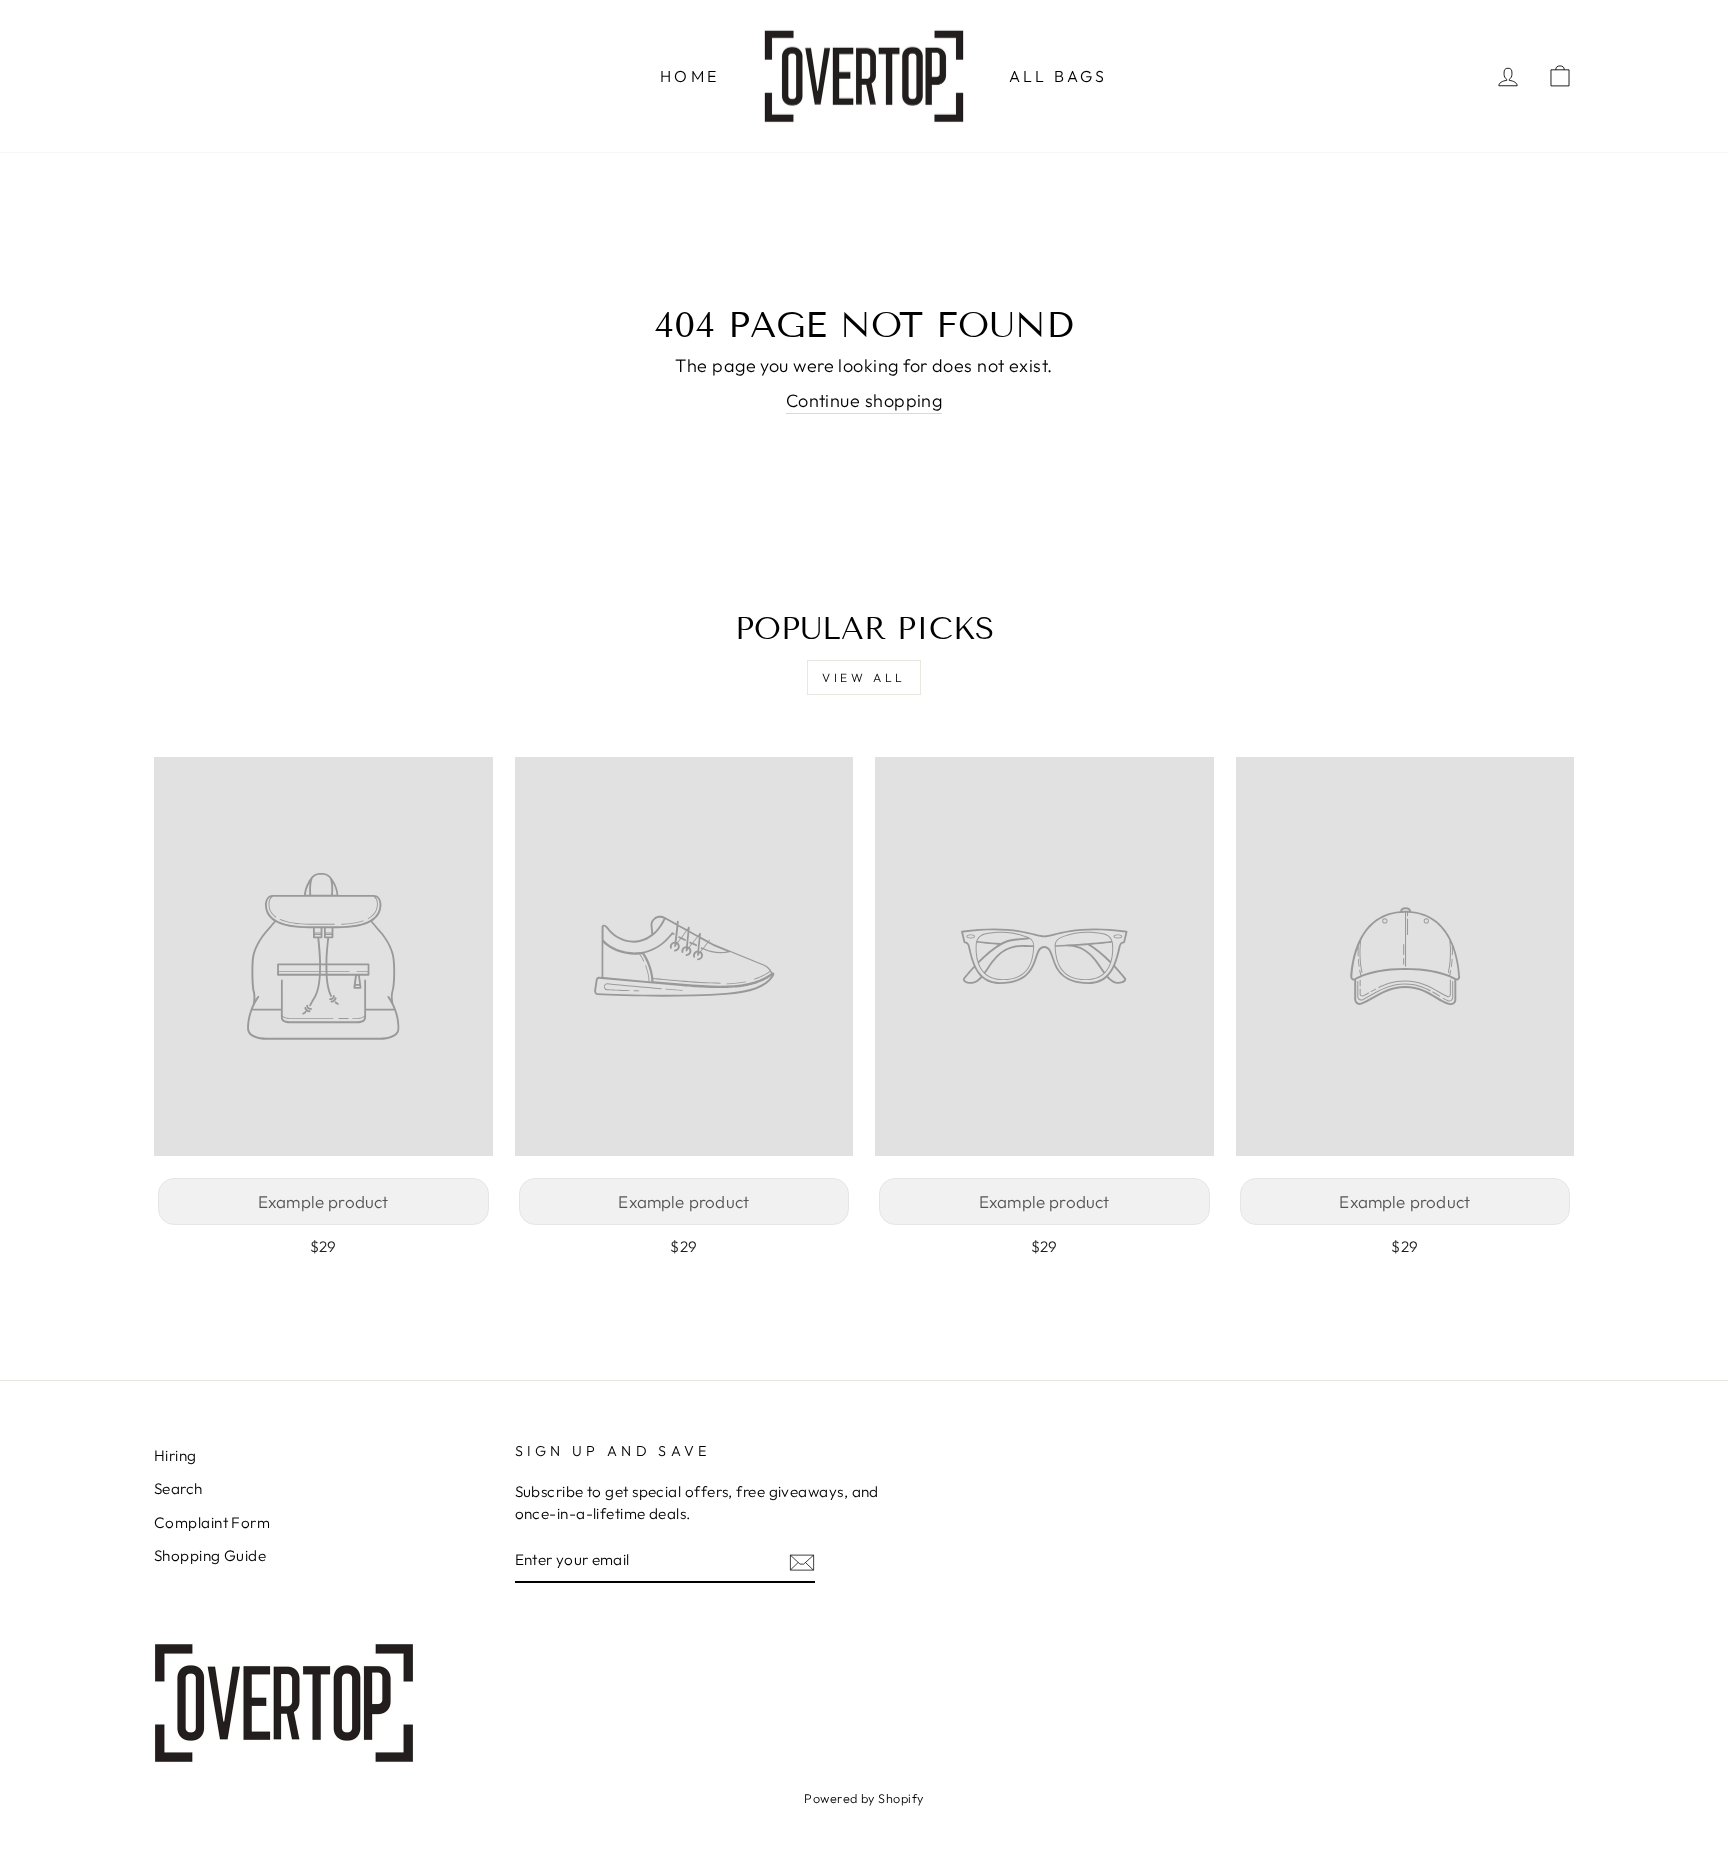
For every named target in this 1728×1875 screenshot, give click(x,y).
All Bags (1058, 76)
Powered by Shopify (863, 1798)
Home (689, 76)
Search (178, 1488)
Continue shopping (864, 400)
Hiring (175, 1455)
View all (864, 677)
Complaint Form (212, 1522)
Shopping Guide (210, 1555)
